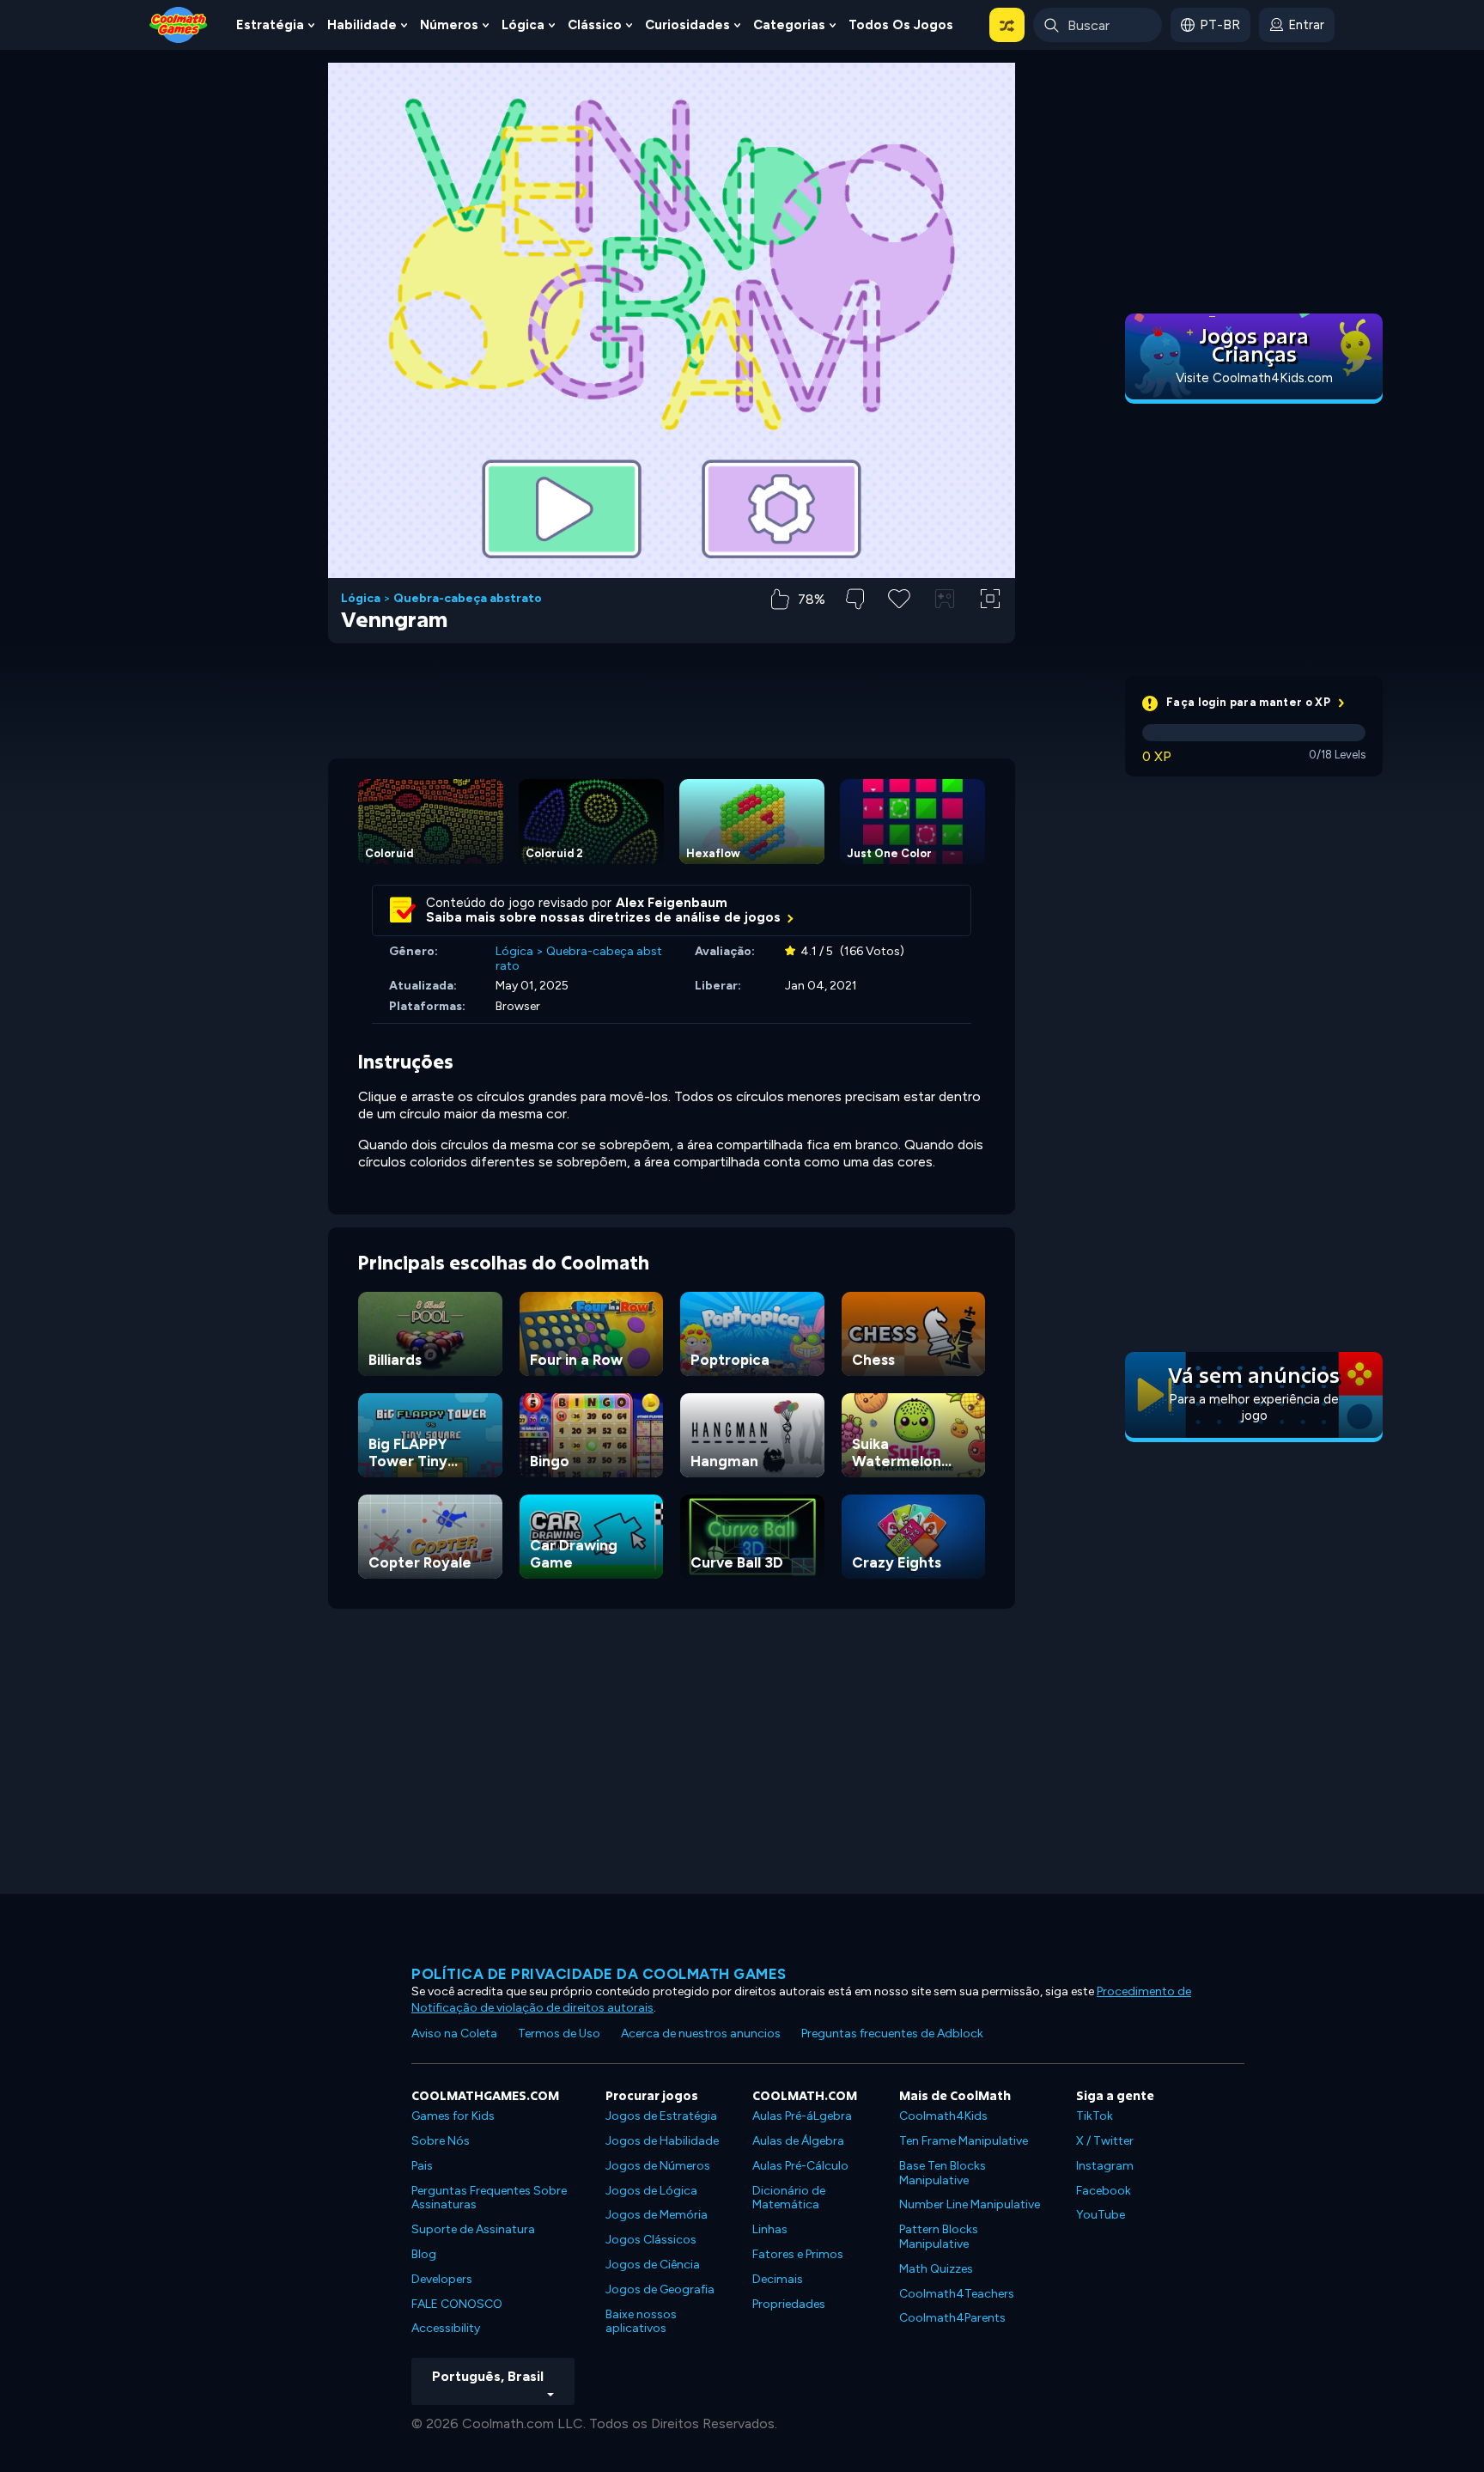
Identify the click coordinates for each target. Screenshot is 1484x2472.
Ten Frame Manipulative (964, 2141)
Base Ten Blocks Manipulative (943, 2173)
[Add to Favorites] (899, 597)
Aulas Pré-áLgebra (802, 2116)
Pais (422, 2166)
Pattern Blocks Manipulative (939, 2237)
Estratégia (270, 25)
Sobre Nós (441, 2141)
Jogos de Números (658, 2166)
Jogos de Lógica (651, 2191)
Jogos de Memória (657, 2215)
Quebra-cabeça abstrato (468, 599)
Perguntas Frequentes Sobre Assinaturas (489, 2198)
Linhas (770, 2229)
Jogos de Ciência (653, 2265)
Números (449, 25)
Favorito (899, 626)
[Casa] (179, 24)
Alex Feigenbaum (672, 903)
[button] (1007, 25)
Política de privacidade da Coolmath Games (599, 1974)
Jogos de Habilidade (662, 2141)
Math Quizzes (936, 2269)
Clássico (595, 25)
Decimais (778, 2279)
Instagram (1105, 2166)
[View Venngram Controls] (945, 599)
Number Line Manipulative (970, 2204)
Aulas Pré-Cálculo (800, 2166)
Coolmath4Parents (952, 2318)
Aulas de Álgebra (798, 2141)
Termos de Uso (559, 2034)
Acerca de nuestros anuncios (701, 2034)
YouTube (1101, 2215)
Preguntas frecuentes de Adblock (892, 2034)
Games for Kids (453, 2116)
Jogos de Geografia (660, 2289)
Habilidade (362, 25)
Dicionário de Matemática (789, 2198)
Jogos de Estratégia (661, 2116)
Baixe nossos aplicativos (641, 2322)
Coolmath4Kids (943, 2116)
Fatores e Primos (798, 2254)
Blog (424, 2254)
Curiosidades (687, 25)
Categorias (789, 25)
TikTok (1095, 2116)
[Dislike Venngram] (855, 599)
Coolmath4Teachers (957, 2294)
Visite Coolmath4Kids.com (1254, 378)
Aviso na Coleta (454, 2034)
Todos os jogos (901, 25)
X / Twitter (1105, 2141)
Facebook (1104, 2191)
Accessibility (446, 2328)
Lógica (523, 25)
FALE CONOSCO (457, 2304)
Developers (442, 2279)
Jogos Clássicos (651, 2240)
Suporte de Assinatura (473, 2229)
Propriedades (789, 2304)
